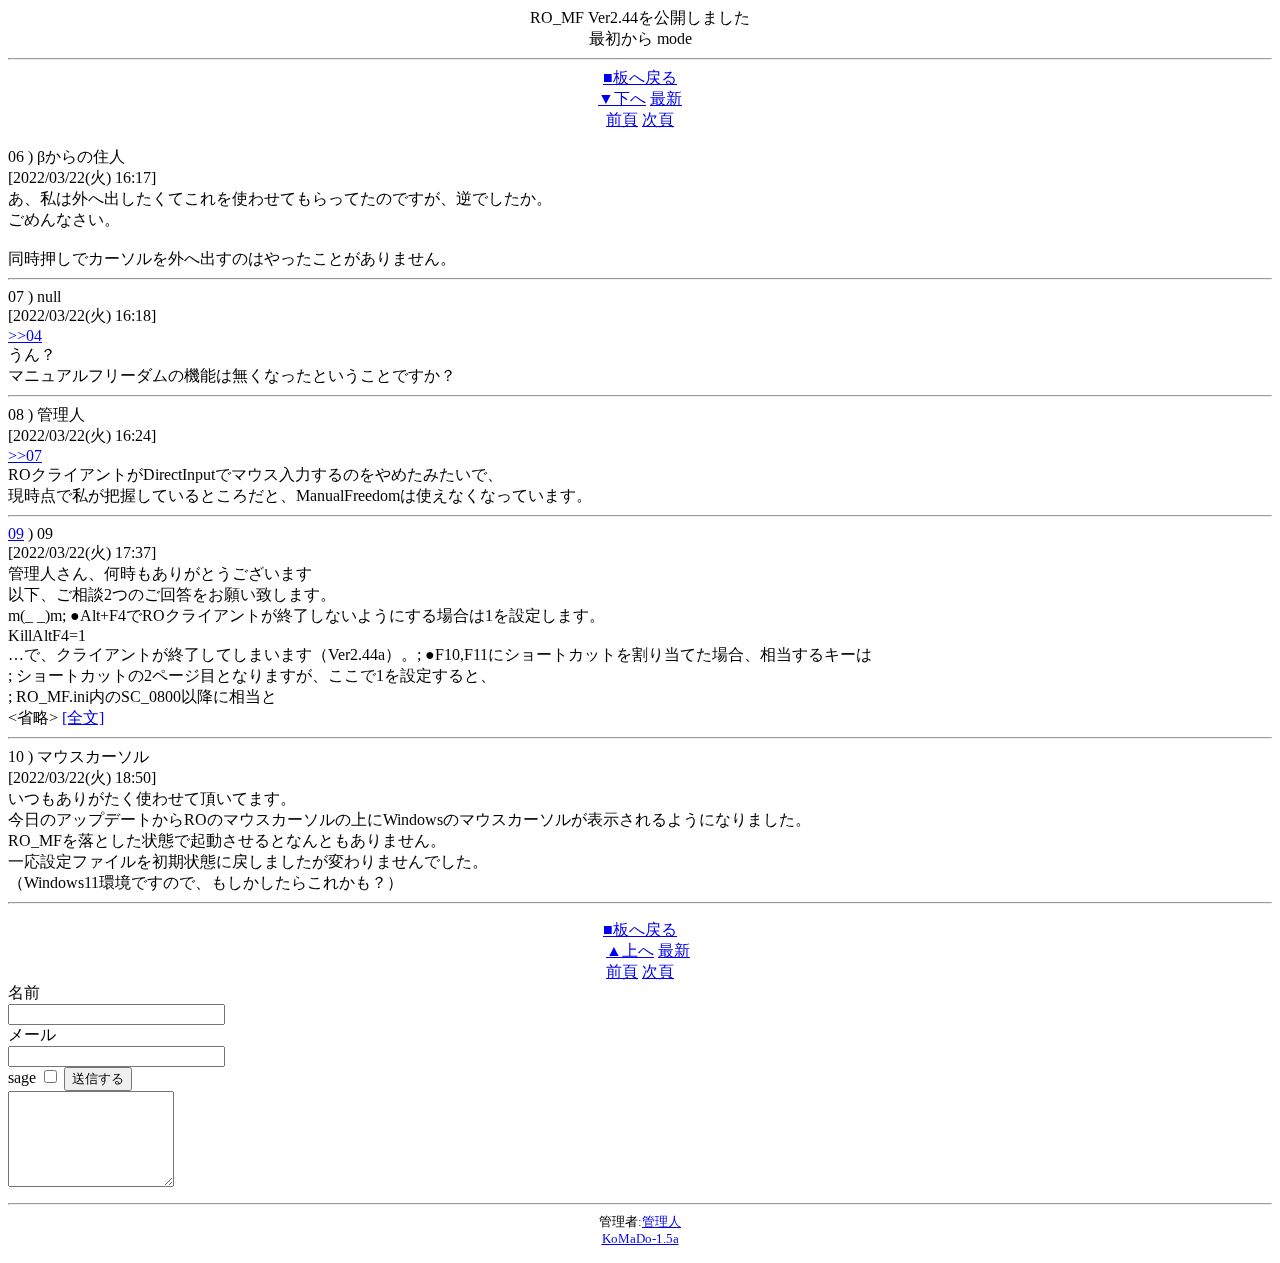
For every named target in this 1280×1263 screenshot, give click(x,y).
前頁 (622, 119)
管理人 (661, 1221)
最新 (666, 98)
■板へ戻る (640, 77)
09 (16, 533)
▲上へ (630, 950)
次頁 (658, 119)
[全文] (83, 717)
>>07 (25, 455)
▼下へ (622, 98)
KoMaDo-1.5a (640, 1238)
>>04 (25, 335)
